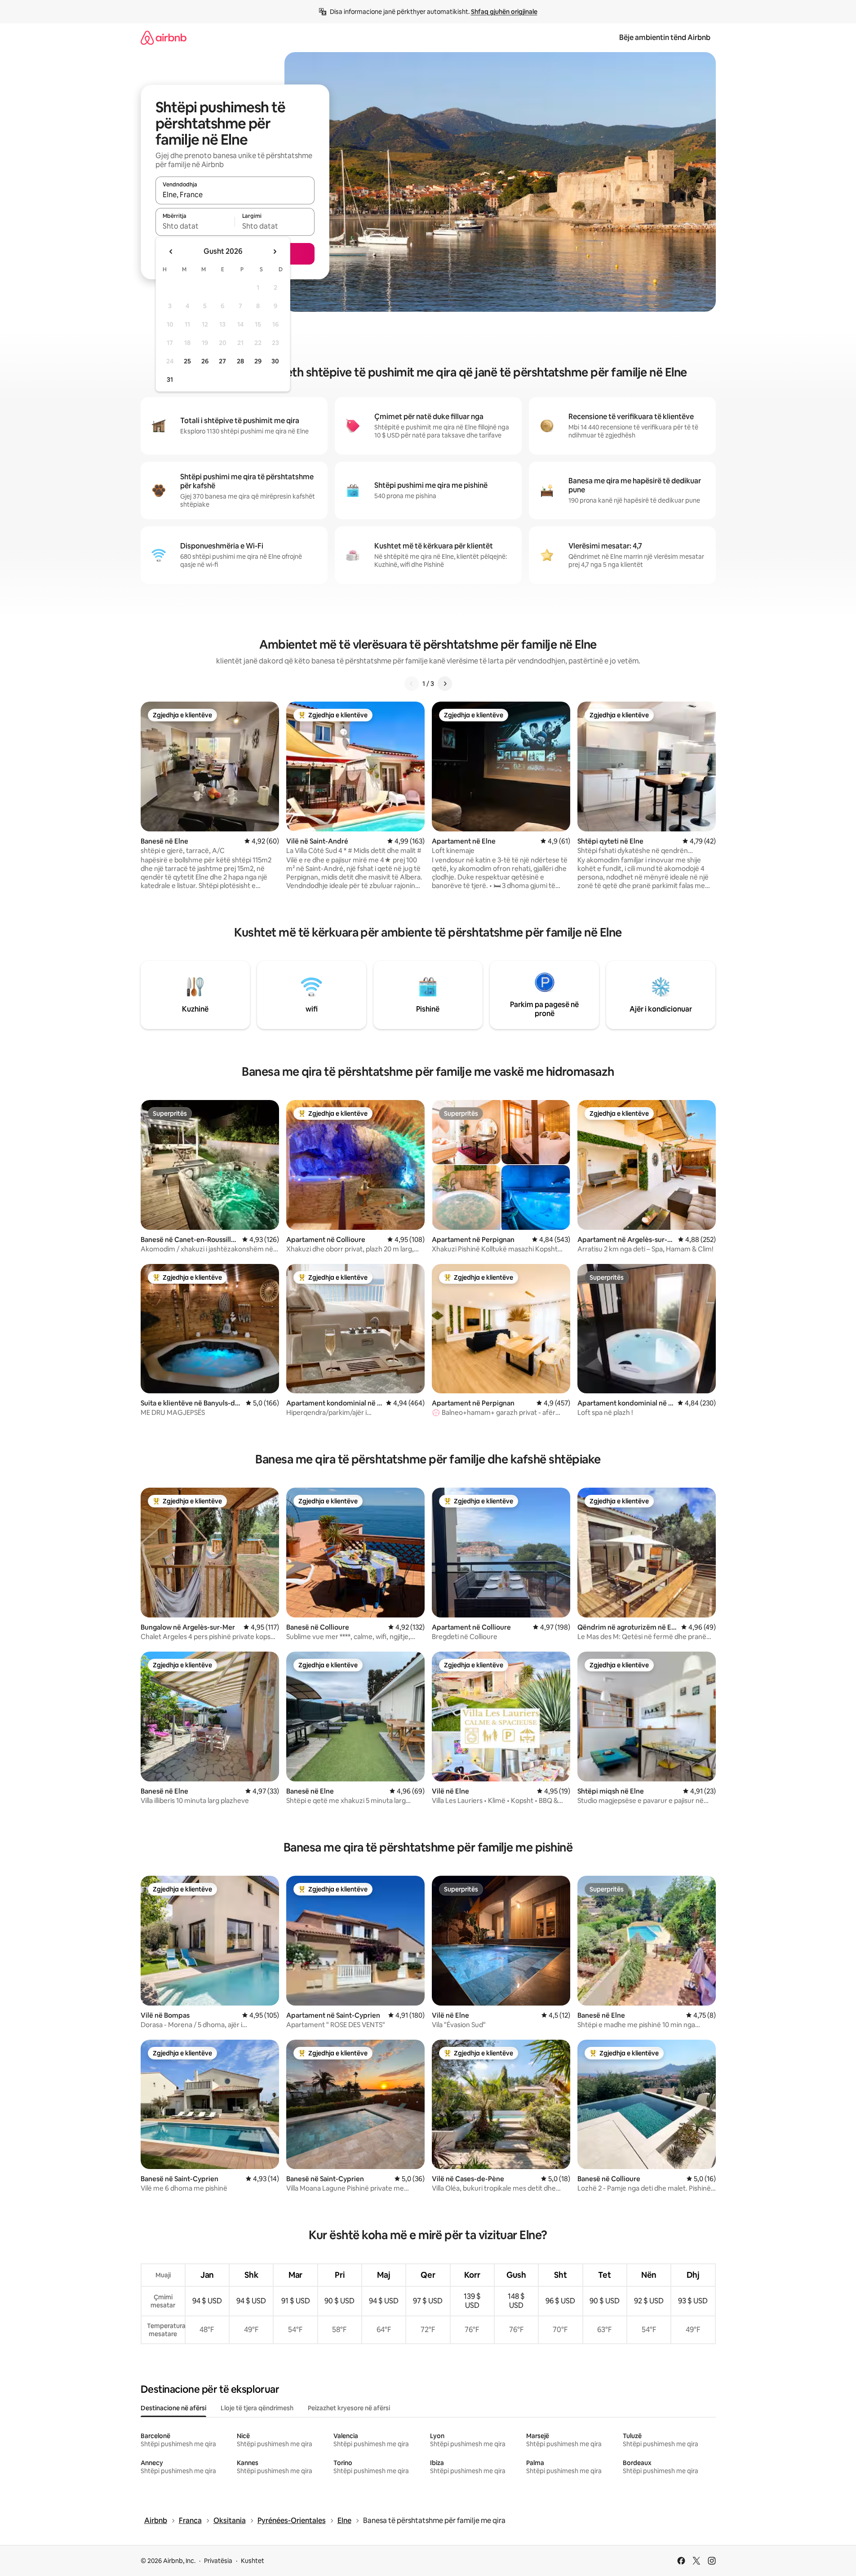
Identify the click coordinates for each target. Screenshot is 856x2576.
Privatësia (218, 2561)
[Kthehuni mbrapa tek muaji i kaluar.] (171, 252)
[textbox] (195, 226)
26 (205, 361)
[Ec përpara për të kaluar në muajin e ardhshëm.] (275, 252)
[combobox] (235, 194)
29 (258, 361)
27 (222, 361)
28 (240, 361)
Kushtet (253, 2561)
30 (275, 361)
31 (170, 380)
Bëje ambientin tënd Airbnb (665, 38)
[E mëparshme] (412, 684)
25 (187, 361)
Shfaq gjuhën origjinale (504, 12)
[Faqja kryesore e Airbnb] (164, 38)
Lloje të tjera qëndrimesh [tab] (257, 2408)
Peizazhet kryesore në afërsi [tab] (349, 2408)
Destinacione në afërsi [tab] (173, 2408)
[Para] (445, 684)
